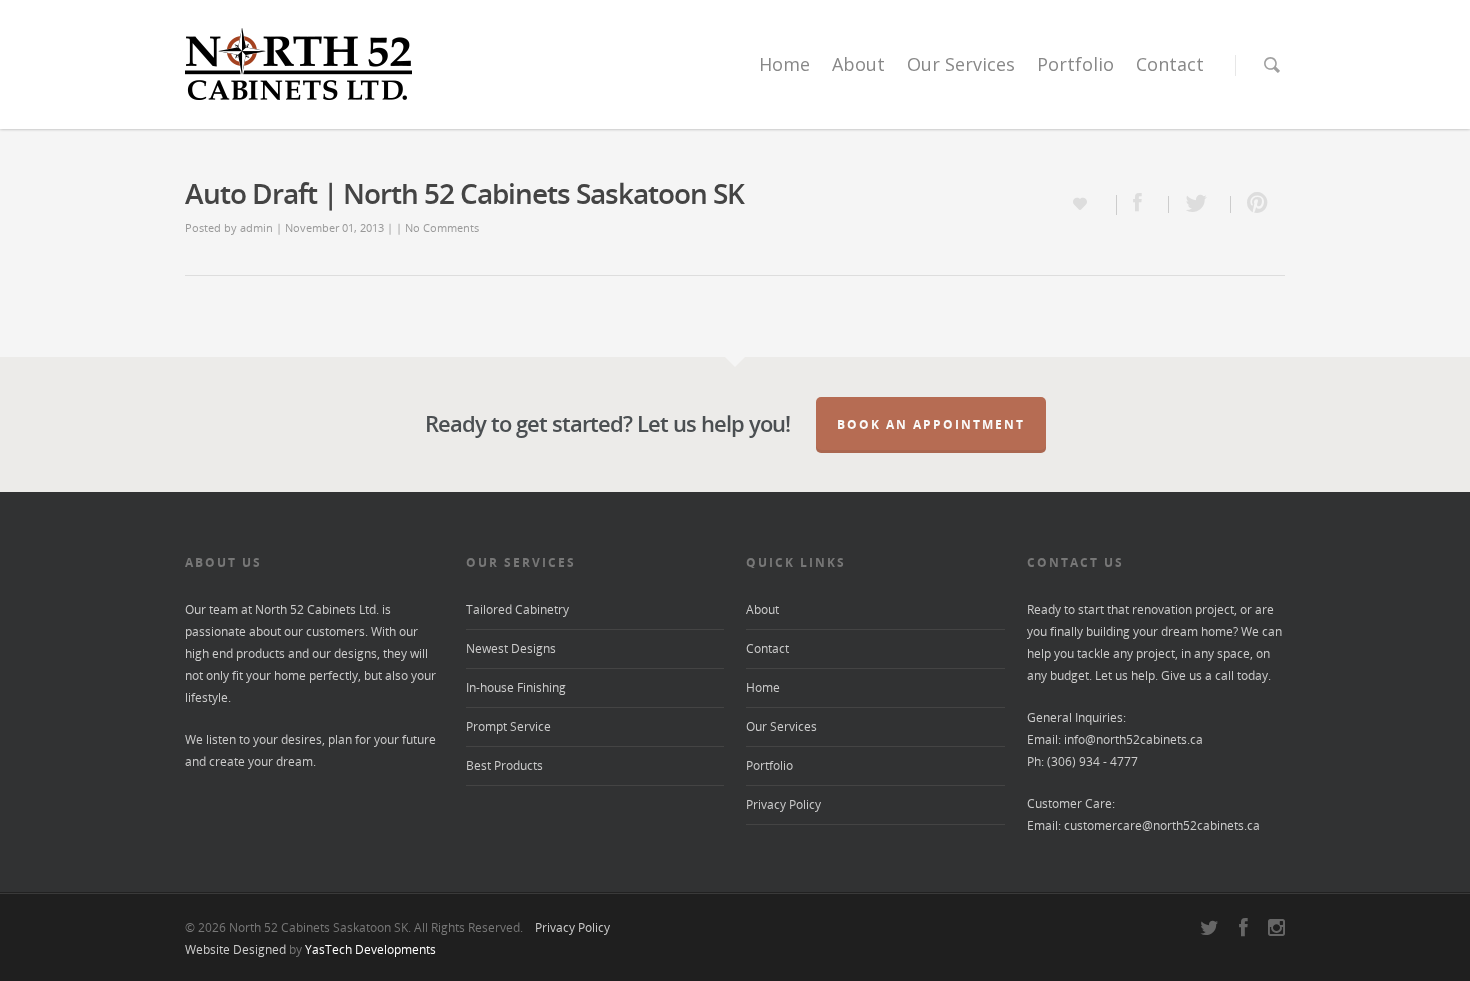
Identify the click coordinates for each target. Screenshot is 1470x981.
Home (784, 64)
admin (256, 227)
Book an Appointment (931, 424)
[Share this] (1143, 204)
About (858, 64)
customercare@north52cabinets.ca (1162, 825)
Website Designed (235, 949)
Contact (1170, 64)
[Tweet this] (1200, 204)
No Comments (442, 227)
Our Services (961, 64)
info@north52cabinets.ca (1133, 739)
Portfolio (1075, 64)
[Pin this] (1258, 204)
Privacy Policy (783, 804)
